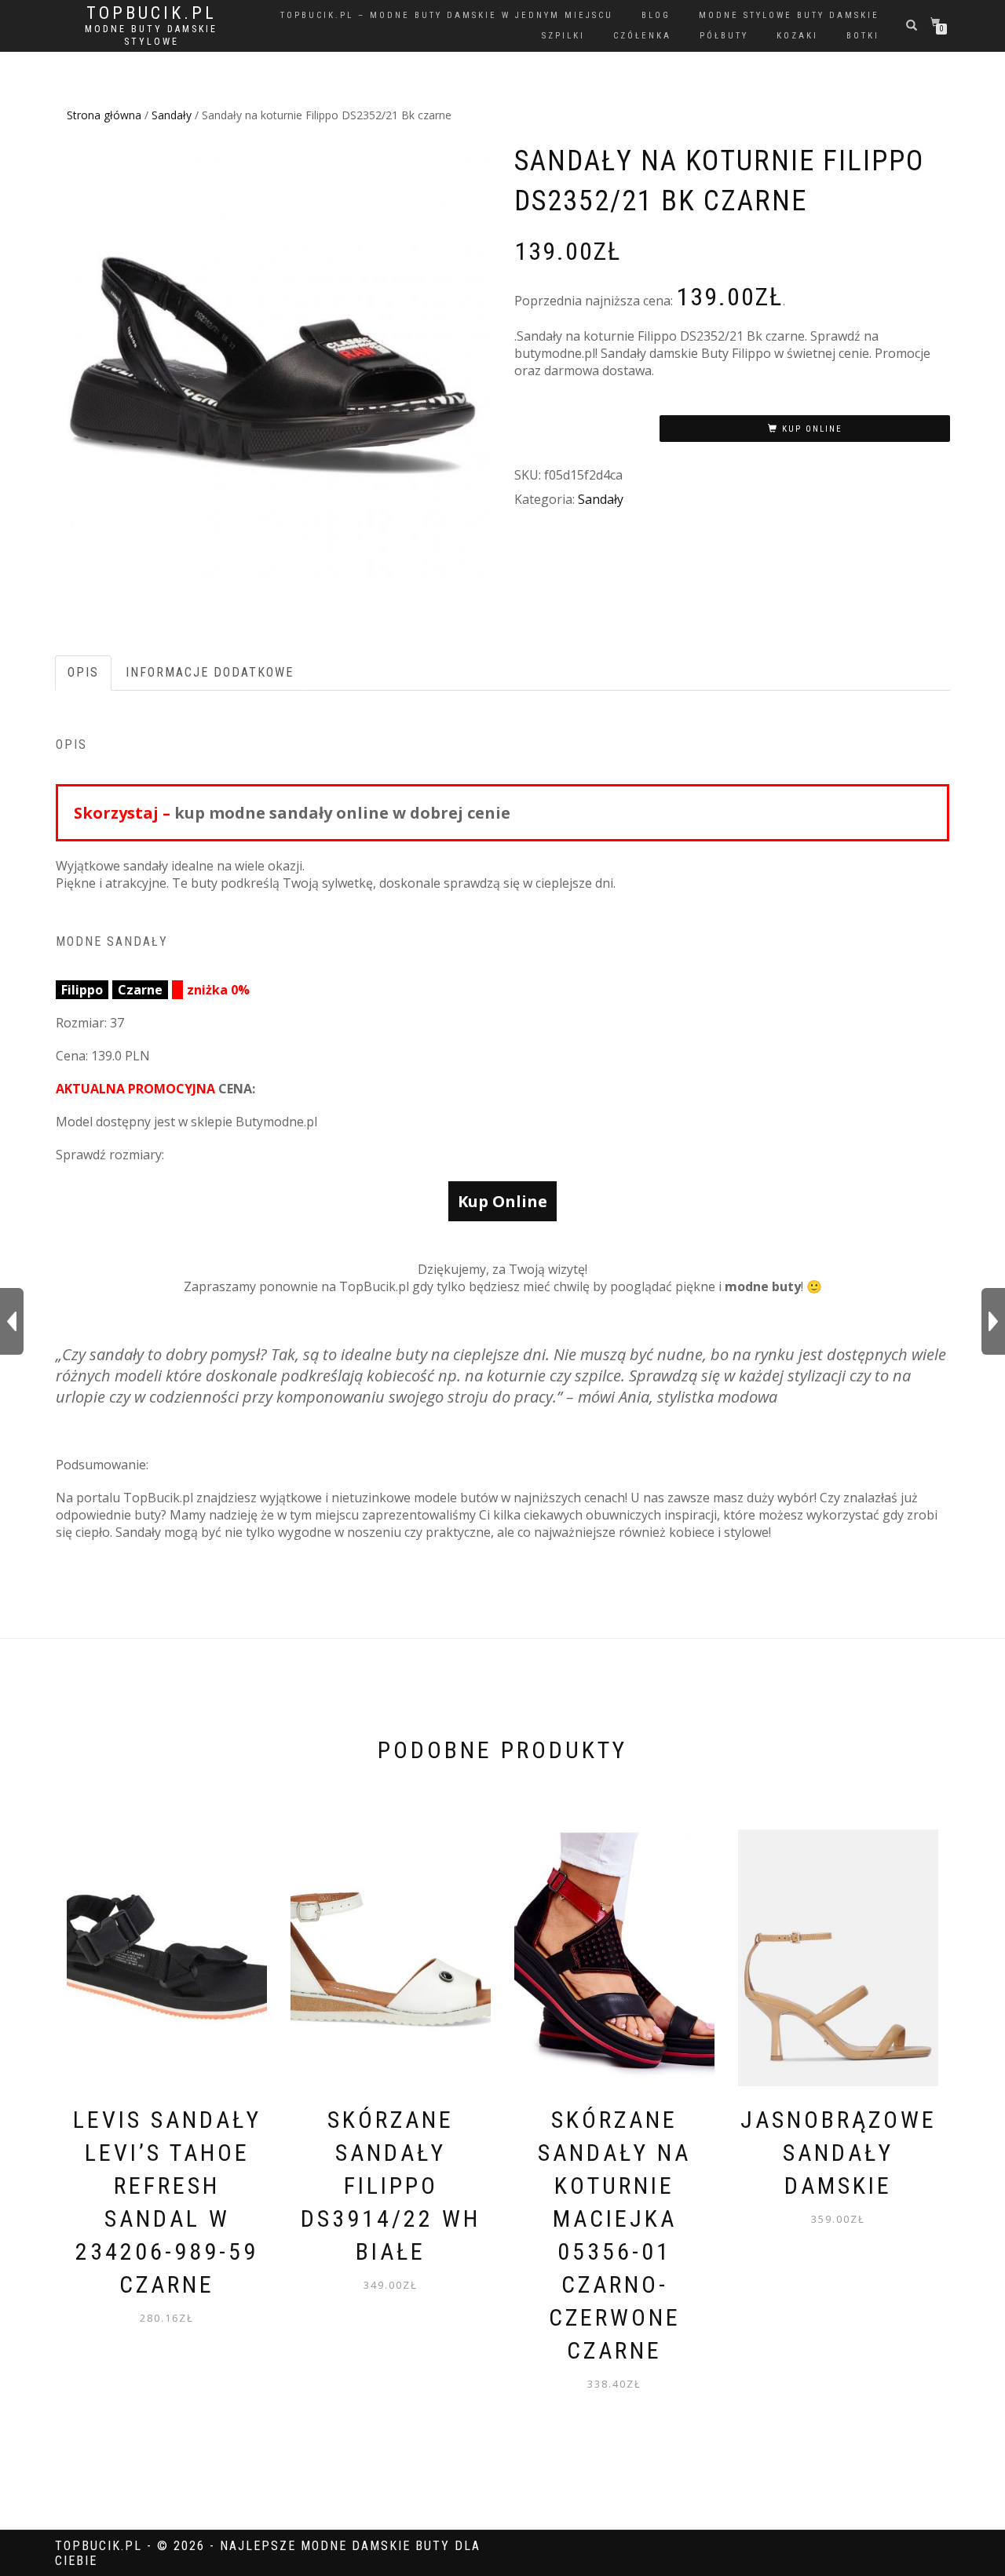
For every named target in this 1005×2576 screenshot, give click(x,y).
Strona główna (104, 115)
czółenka (642, 36)
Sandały (172, 115)
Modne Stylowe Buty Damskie (789, 15)
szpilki (563, 36)
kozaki (797, 36)
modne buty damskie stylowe (151, 35)
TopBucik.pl (152, 13)
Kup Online (812, 429)
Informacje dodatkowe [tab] (210, 672)
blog (656, 15)
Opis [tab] (83, 672)
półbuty (724, 36)
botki (863, 36)
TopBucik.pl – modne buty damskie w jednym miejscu (447, 15)
